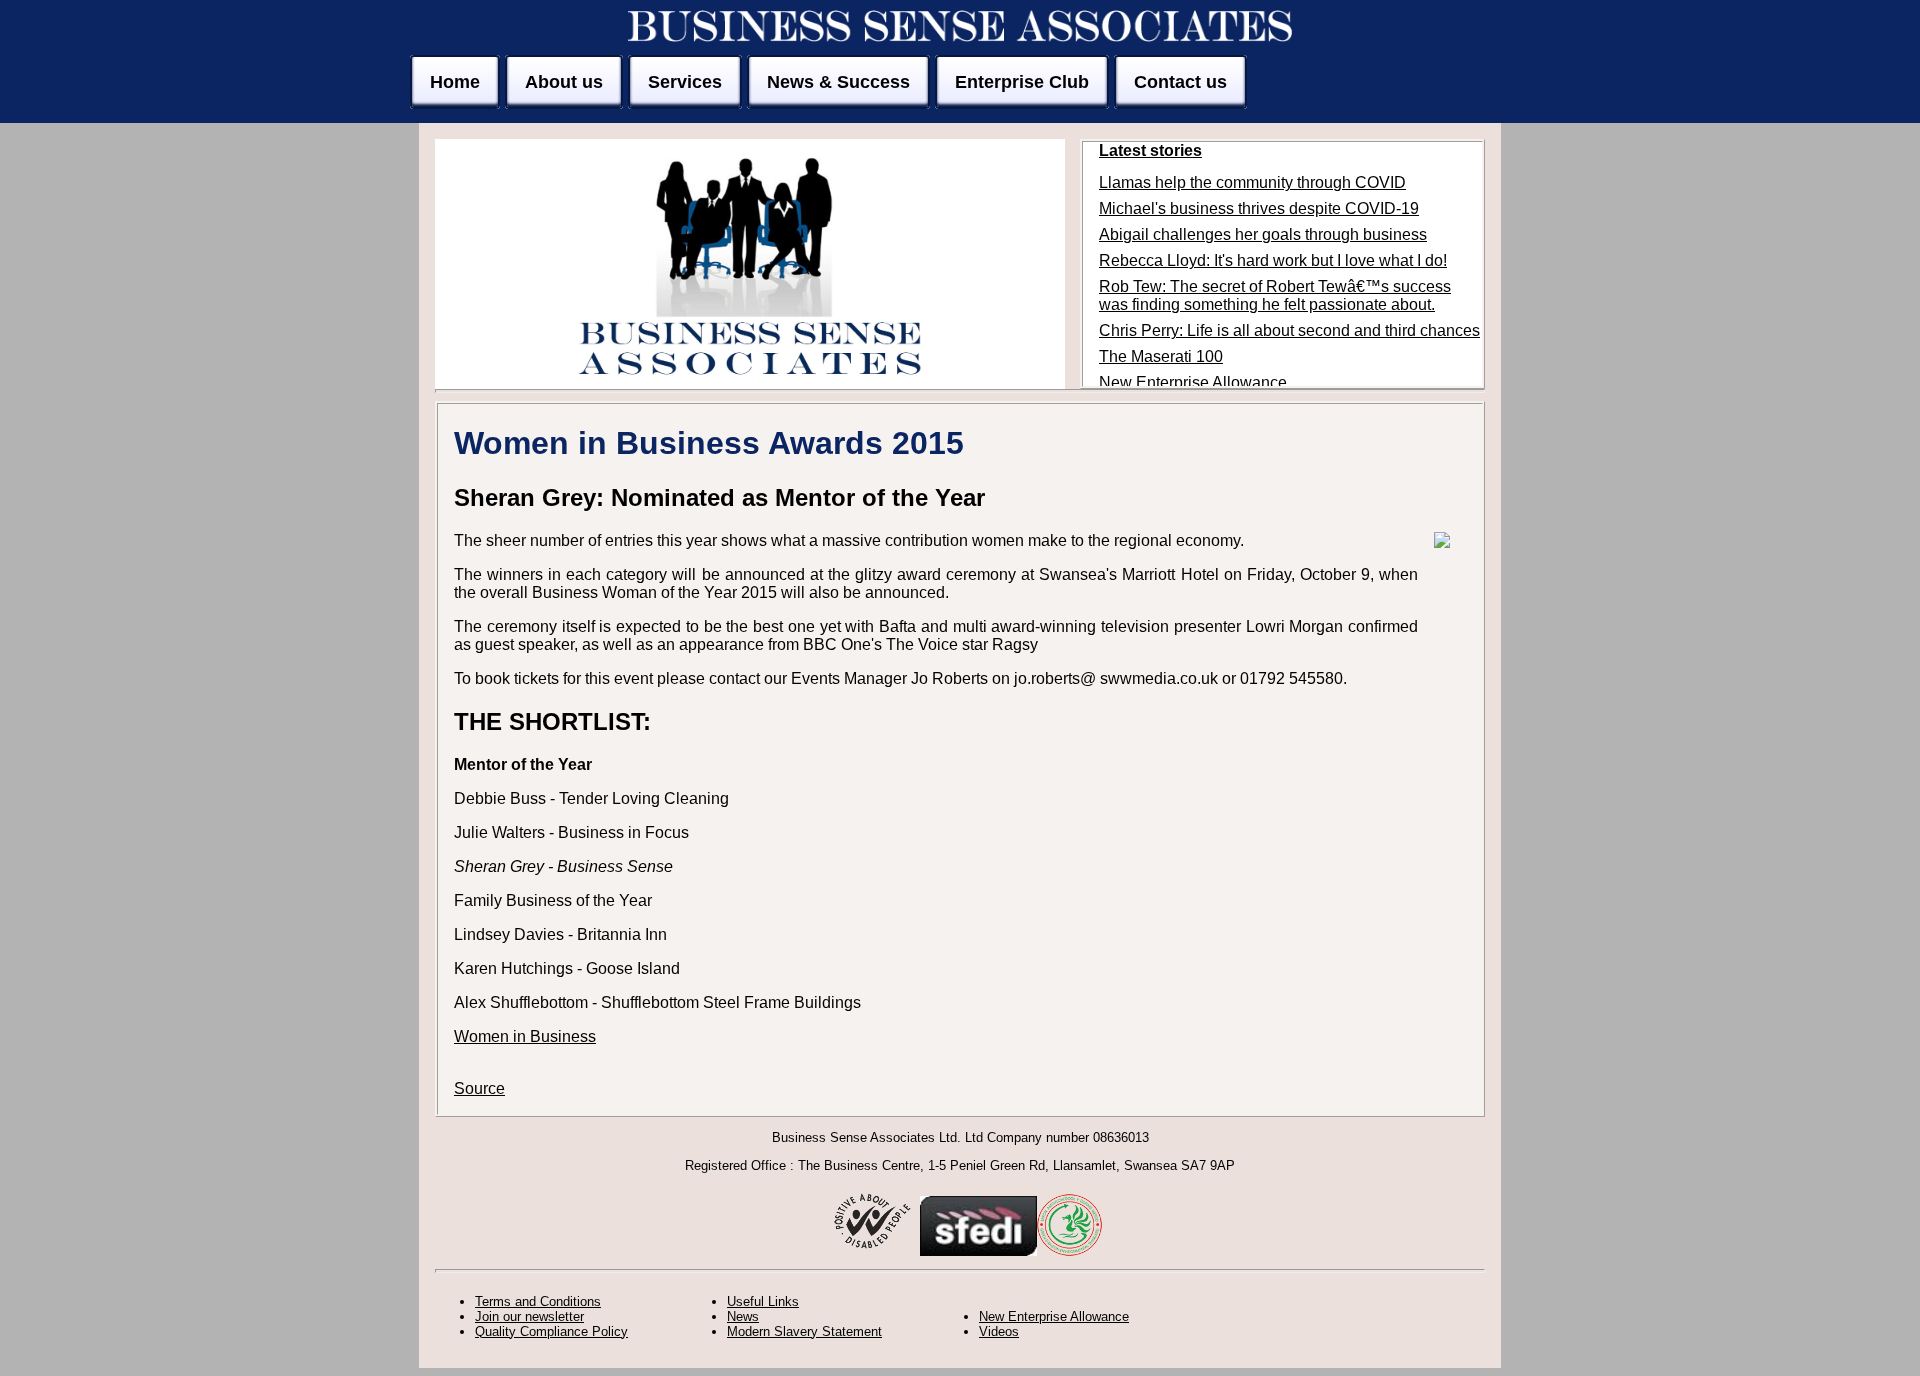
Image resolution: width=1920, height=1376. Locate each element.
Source (479, 1088)
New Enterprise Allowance (1193, 382)
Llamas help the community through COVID (1252, 182)
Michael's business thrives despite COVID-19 (1259, 208)
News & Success (838, 82)
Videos (999, 1331)
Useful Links (763, 1301)
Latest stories (1150, 150)
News (743, 1316)
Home (455, 82)
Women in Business (525, 1036)
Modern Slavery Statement (804, 1331)
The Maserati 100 (1161, 356)
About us (564, 82)
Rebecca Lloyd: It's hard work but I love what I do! (1273, 260)
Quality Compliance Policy (551, 1331)
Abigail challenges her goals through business (1263, 234)
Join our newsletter (529, 1316)
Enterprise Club (1022, 82)
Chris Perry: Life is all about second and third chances (1289, 330)
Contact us (1180, 82)
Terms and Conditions (538, 1301)
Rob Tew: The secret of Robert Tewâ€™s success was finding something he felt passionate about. (1275, 295)
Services (685, 82)
